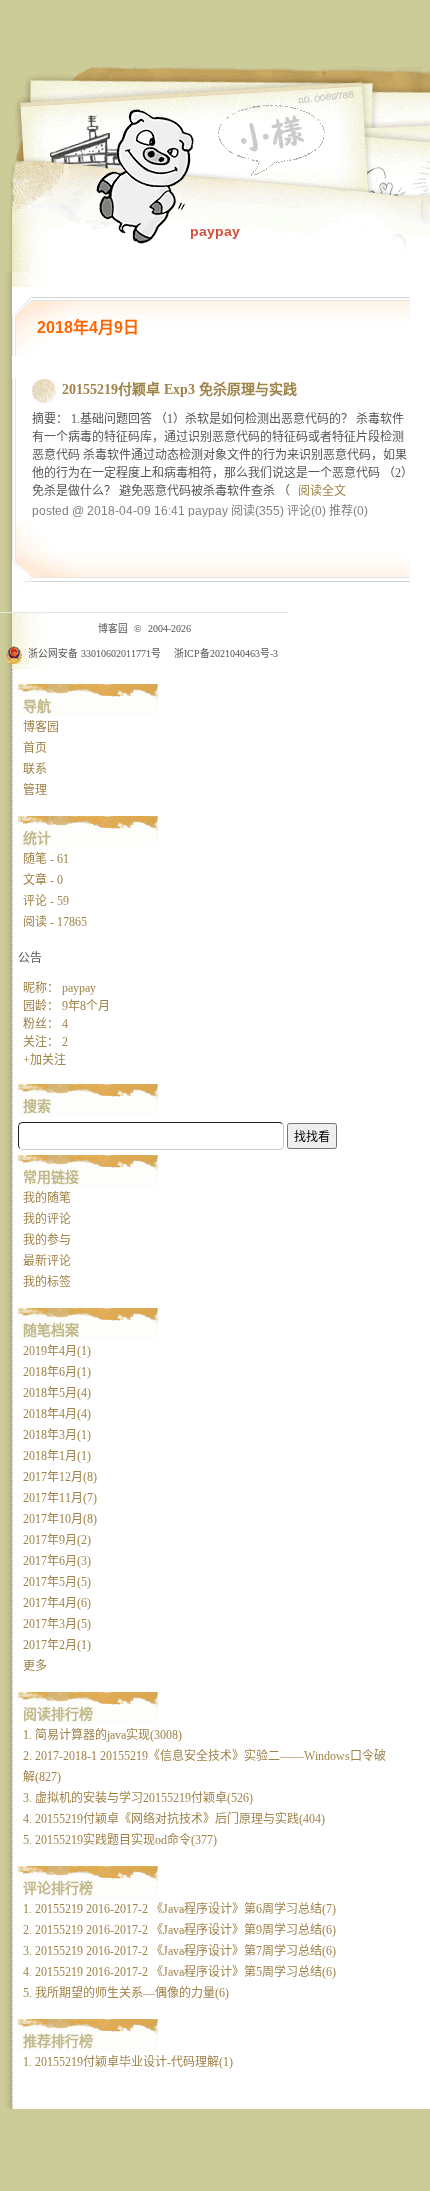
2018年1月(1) (57, 1456)
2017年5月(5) (57, 1582)
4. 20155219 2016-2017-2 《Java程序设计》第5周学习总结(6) (179, 1972)
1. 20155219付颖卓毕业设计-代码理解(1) (128, 2062)
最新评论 (47, 1261)
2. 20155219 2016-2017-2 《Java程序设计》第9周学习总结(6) (179, 1930)
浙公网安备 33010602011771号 (94, 653)
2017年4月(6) (57, 1603)
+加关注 (44, 1060)
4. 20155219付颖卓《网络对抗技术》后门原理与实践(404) (174, 1819)
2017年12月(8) (60, 1477)
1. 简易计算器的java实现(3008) (102, 1735)
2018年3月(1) (57, 1435)
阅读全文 (322, 491)
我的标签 (47, 1282)
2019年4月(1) (57, 1351)
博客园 (41, 727)
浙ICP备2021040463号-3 (226, 653)
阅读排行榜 (58, 1714)
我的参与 (47, 1240)
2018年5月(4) (57, 1393)
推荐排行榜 (58, 2041)
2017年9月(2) (57, 1540)
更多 (35, 1666)
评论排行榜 (58, 1888)
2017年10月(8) (60, 1519)
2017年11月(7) (60, 1498)
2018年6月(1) (57, 1372)
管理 (35, 790)
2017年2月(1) (57, 1645)
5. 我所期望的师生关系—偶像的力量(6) (126, 1993)
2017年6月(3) (57, 1561)
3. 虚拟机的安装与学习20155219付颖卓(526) (138, 1798)
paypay (215, 231)
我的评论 (47, 1219)
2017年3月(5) (57, 1624)
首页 (35, 748)
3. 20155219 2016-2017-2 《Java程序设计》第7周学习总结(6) (179, 1951)
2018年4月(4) (57, 1414)
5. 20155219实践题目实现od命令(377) (120, 1840)
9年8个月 (86, 1006)
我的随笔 (47, 1198)
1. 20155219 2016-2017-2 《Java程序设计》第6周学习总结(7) (179, 1909)
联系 (35, 769)
